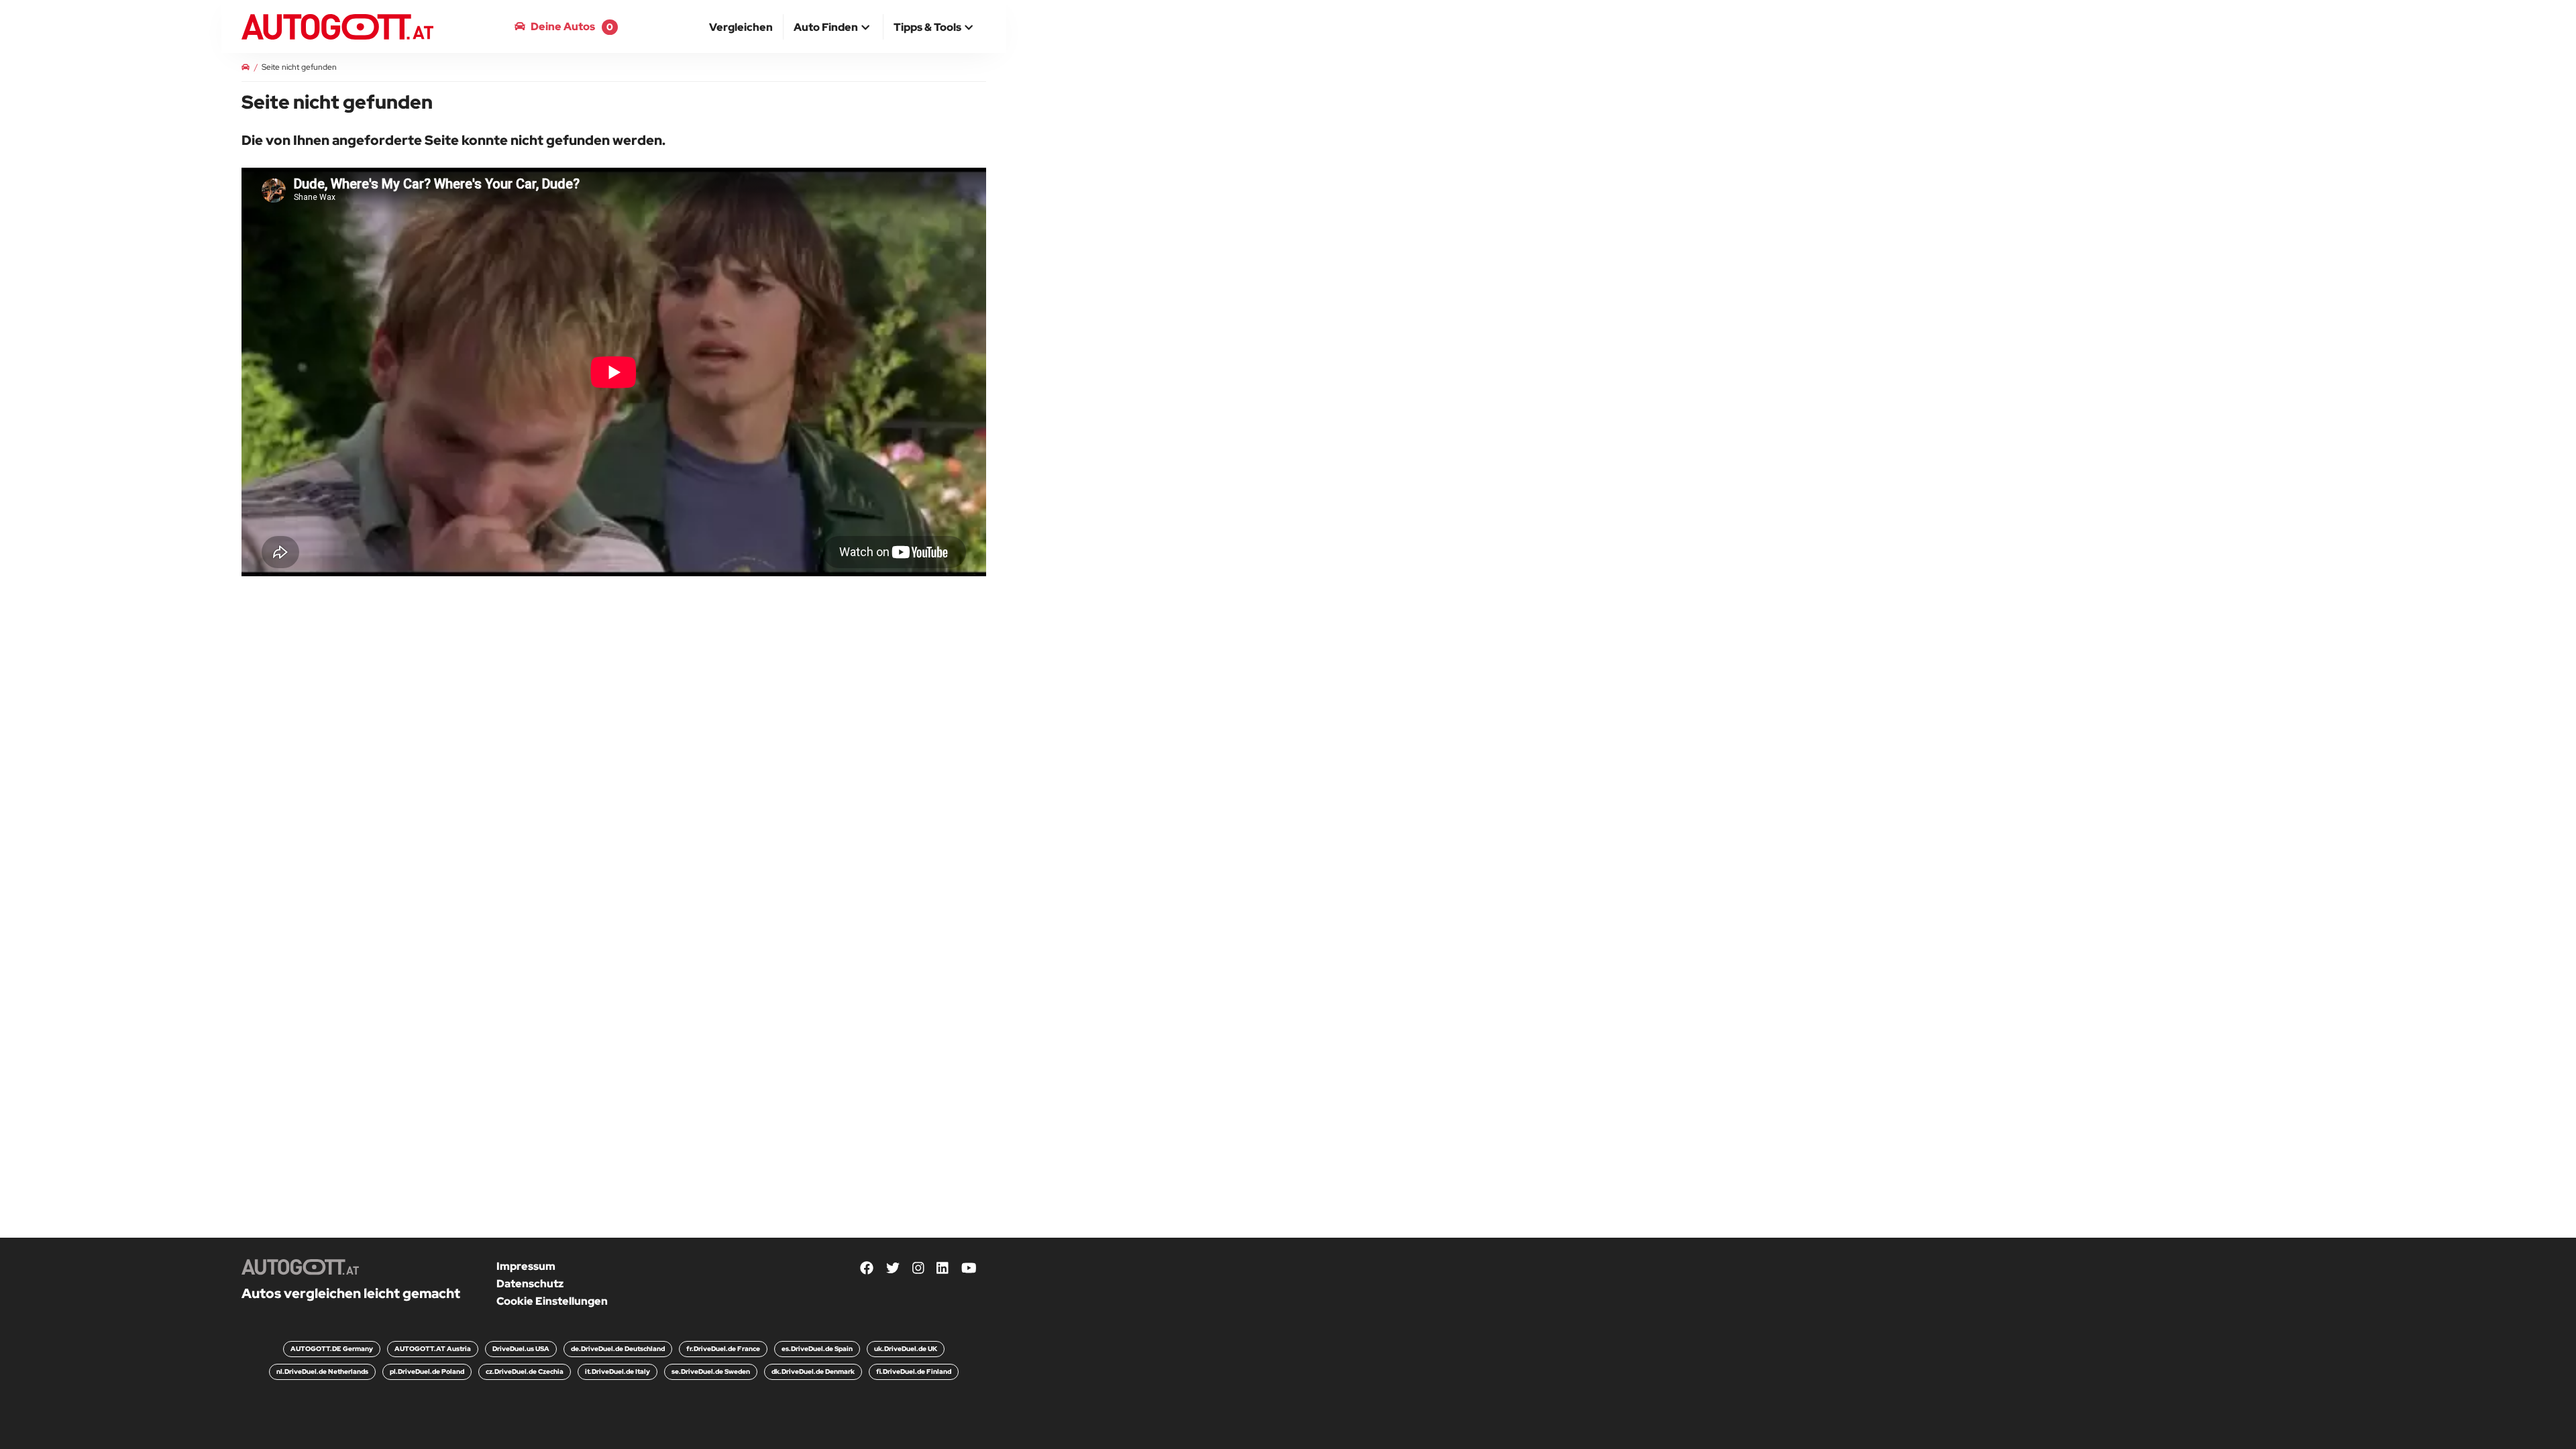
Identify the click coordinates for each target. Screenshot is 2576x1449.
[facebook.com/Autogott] (867, 1269)
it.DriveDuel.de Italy (618, 1372)
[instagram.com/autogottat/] (918, 1269)
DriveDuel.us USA (521, 1349)
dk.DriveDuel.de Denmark (813, 1372)
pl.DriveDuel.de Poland (427, 1372)
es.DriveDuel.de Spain (817, 1349)
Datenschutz (530, 1284)
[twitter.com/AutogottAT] (893, 1269)
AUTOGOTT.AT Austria (433, 1349)
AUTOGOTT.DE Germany (332, 1349)
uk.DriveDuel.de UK (906, 1349)
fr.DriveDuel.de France (723, 1349)
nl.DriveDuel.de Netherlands (322, 1372)
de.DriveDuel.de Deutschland (618, 1349)
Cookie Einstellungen (552, 1301)
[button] (833, 28)
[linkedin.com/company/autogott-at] (943, 1269)
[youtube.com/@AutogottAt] (969, 1269)
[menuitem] (741, 27)
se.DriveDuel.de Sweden (711, 1372)
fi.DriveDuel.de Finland (914, 1372)
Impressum (526, 1266)
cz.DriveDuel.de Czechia (525, 1372)
